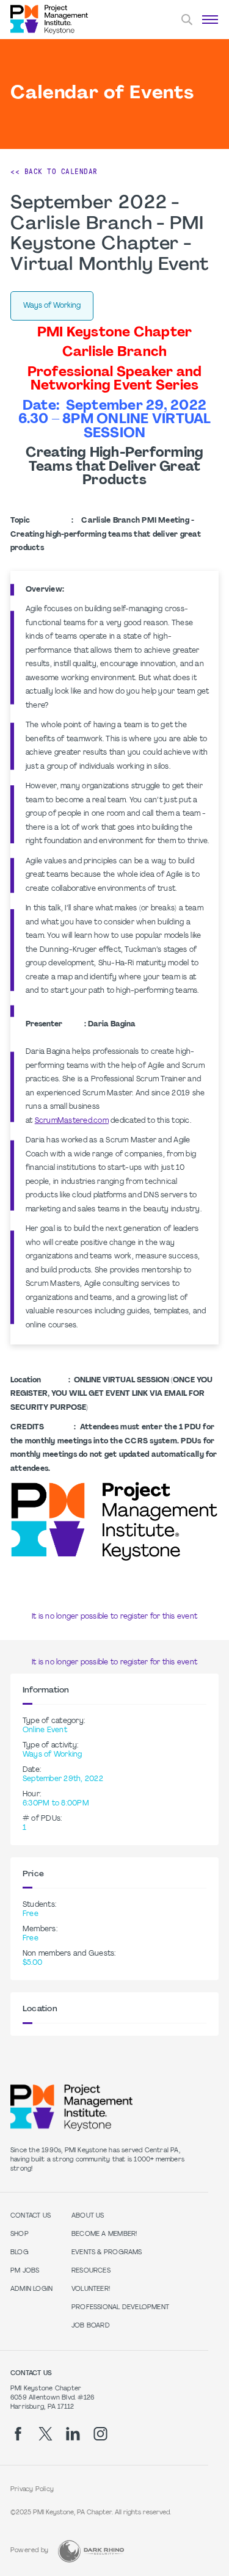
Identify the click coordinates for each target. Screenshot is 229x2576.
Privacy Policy (32, 2490)
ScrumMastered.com (72, 1121)
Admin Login (31, 2289)
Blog (20, 2253)
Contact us (31, 2216)
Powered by (29, 2551)
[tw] (45, 2434)
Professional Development (120, 2308)
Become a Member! (104, 2234)
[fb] (18, 2434)
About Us (88, 2216)
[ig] (100, 2434)
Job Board (91, 2326)
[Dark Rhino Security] (91, 2551)
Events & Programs (107, 2253)
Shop (20, 2234)
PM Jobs (25, 2271)
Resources (91, 2271)
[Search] (187, 20)
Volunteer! (91, 2289)
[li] (73, 2434)
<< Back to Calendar (54, 172)
